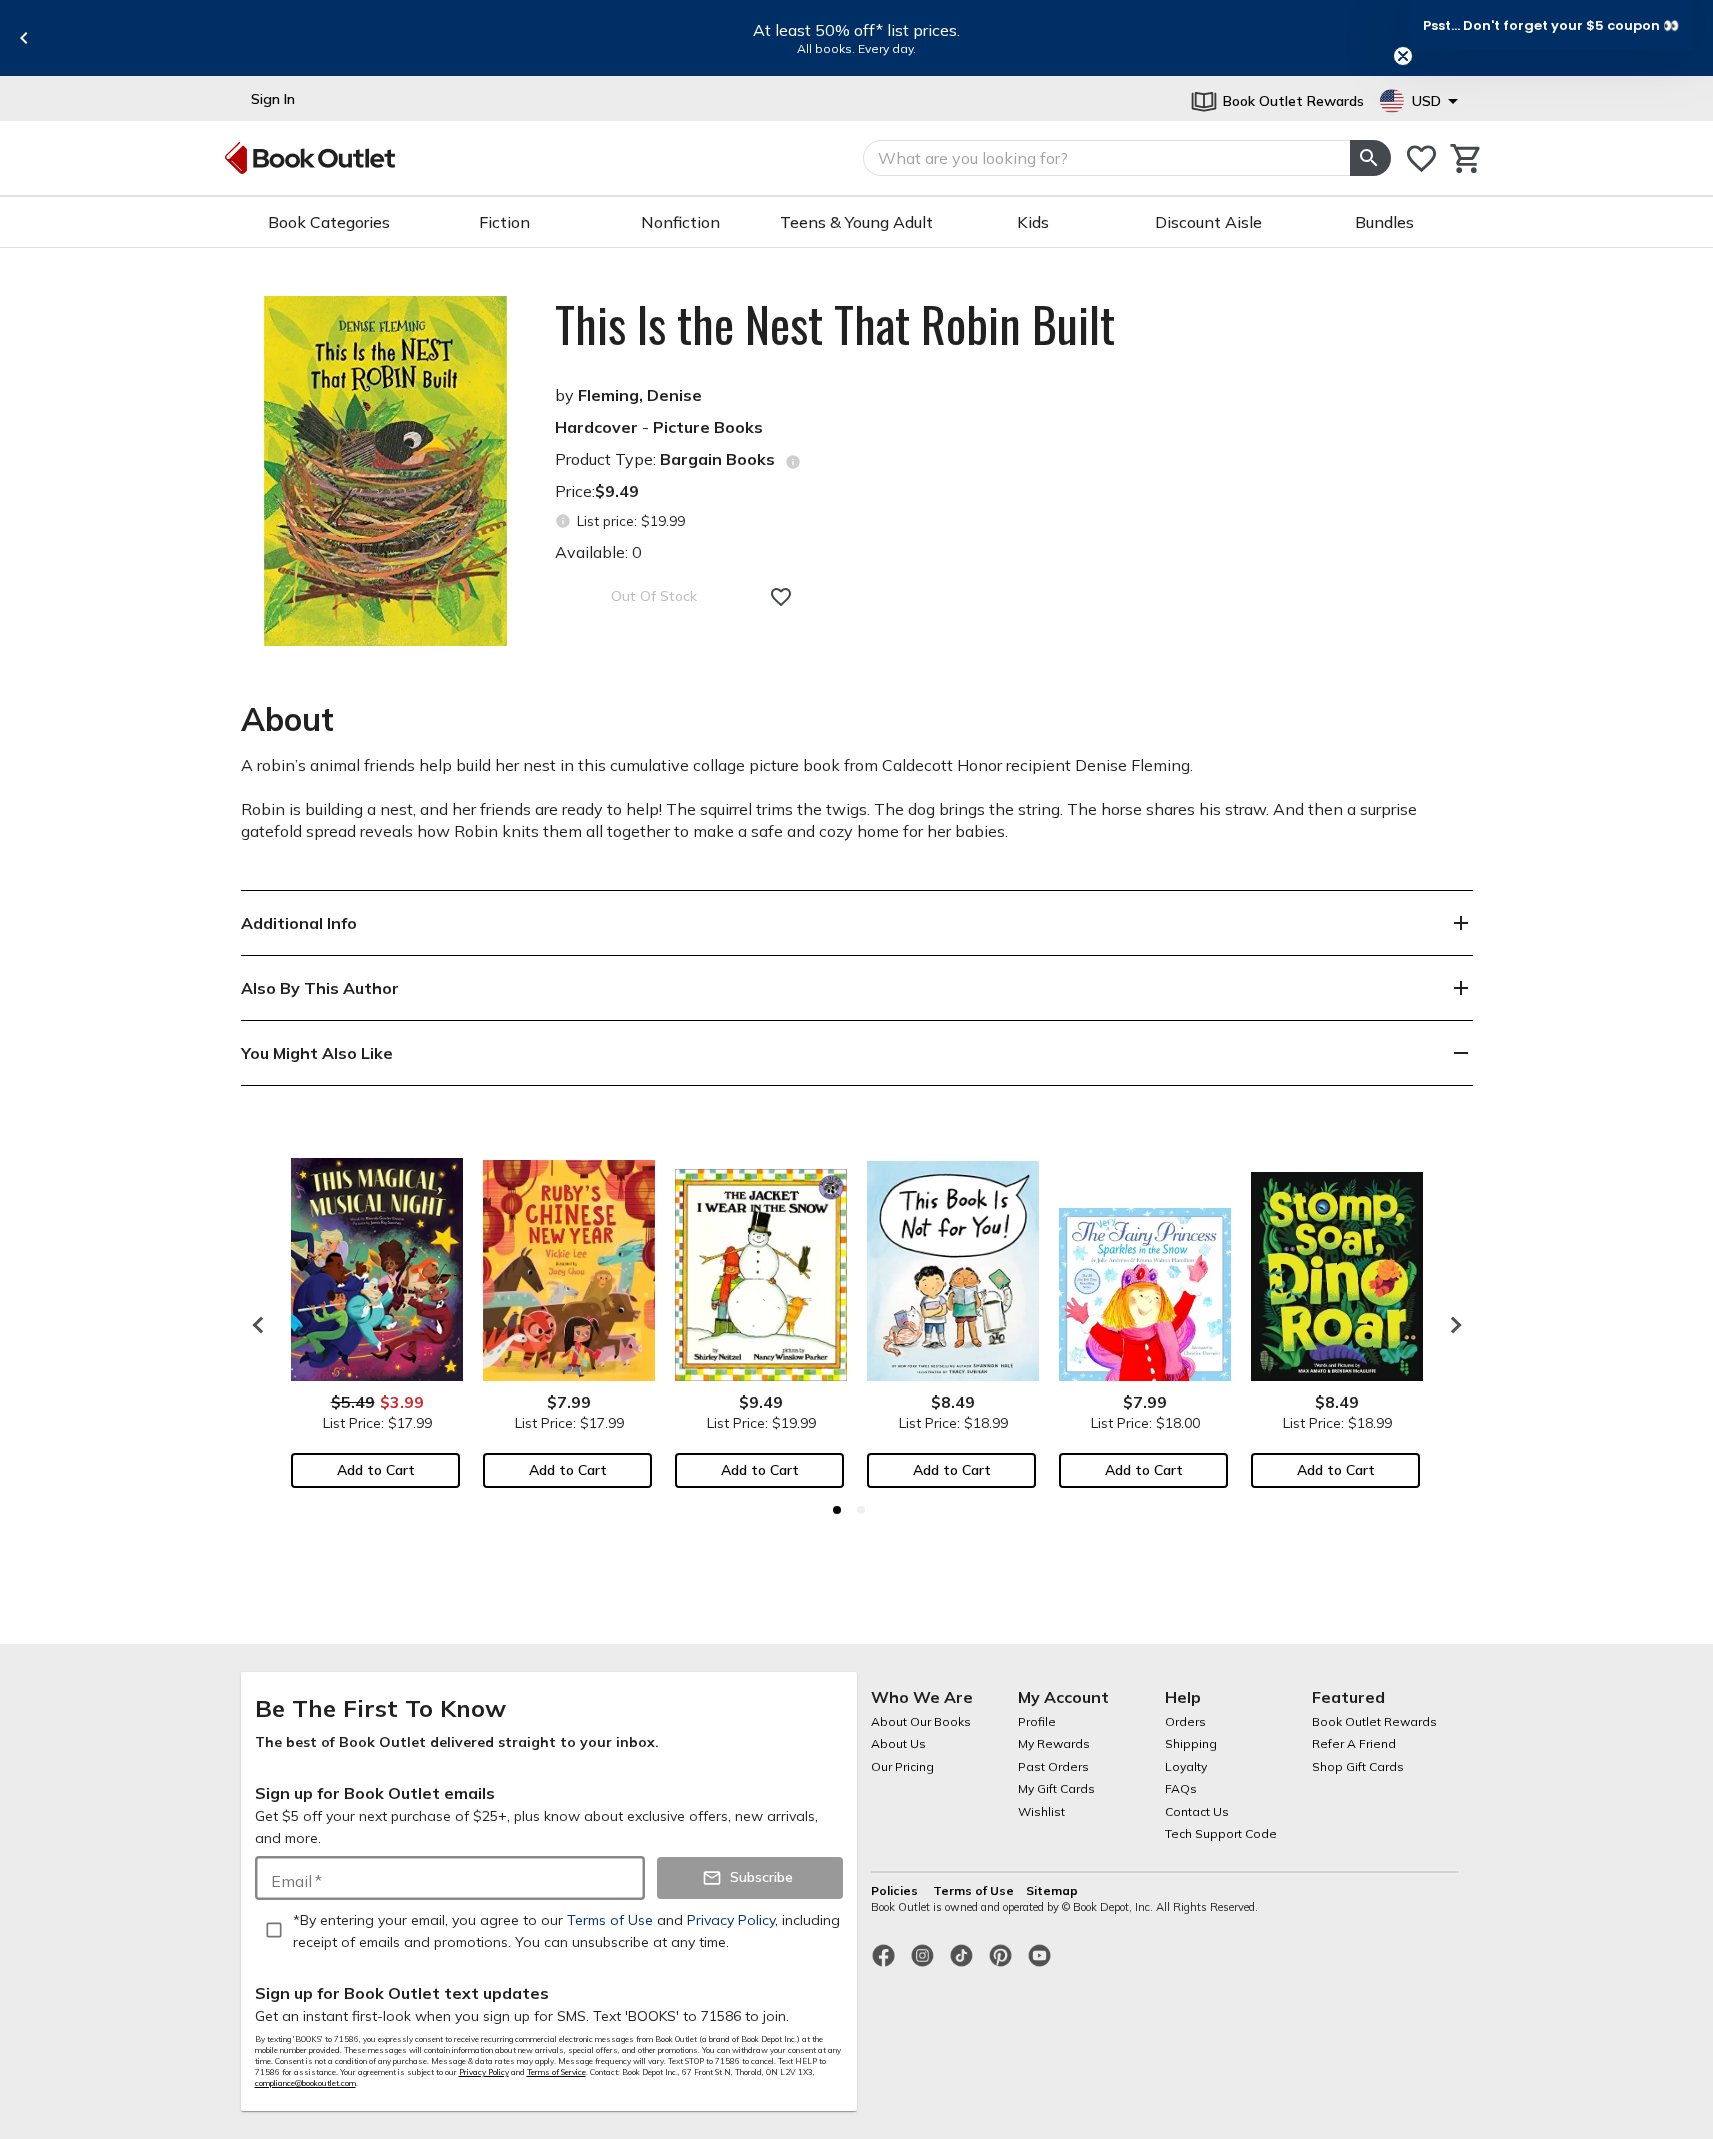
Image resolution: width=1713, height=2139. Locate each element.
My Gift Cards (1056, 1788)
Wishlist (1041, 1811)
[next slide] (1451, 1325)
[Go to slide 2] (861, 1510)
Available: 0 (598, 552)
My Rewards (1054, 1743)
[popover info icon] (793, 462)
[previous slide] (24, 38)
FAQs (1181, 1788)
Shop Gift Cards (1358, 1766)
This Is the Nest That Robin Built (835, 324)
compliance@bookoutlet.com (305, 2083)
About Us (898, 1743)
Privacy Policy (484, 2072)
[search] (1370, 158)
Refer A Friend (1354, 1743)
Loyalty (1186, 1766)
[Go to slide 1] (837, 1510)
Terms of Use (973, 1890)
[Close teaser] (1403, 56)
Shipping (1191, 1743)
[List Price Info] (563, 521)
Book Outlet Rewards (1374, 1721)
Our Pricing (902, 1766)
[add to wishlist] (781, 597)
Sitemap (1052, 1890)
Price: (597, 491)
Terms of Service (556, 2072)
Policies (896, 1890)
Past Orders (1053, 1766)
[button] (1551, 25)
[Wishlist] (1421, 158)
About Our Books (921, 1721)
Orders (1185, 1721)
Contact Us (1197, 1811)
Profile (1037, 1721)
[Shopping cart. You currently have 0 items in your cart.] (1466, 158)
